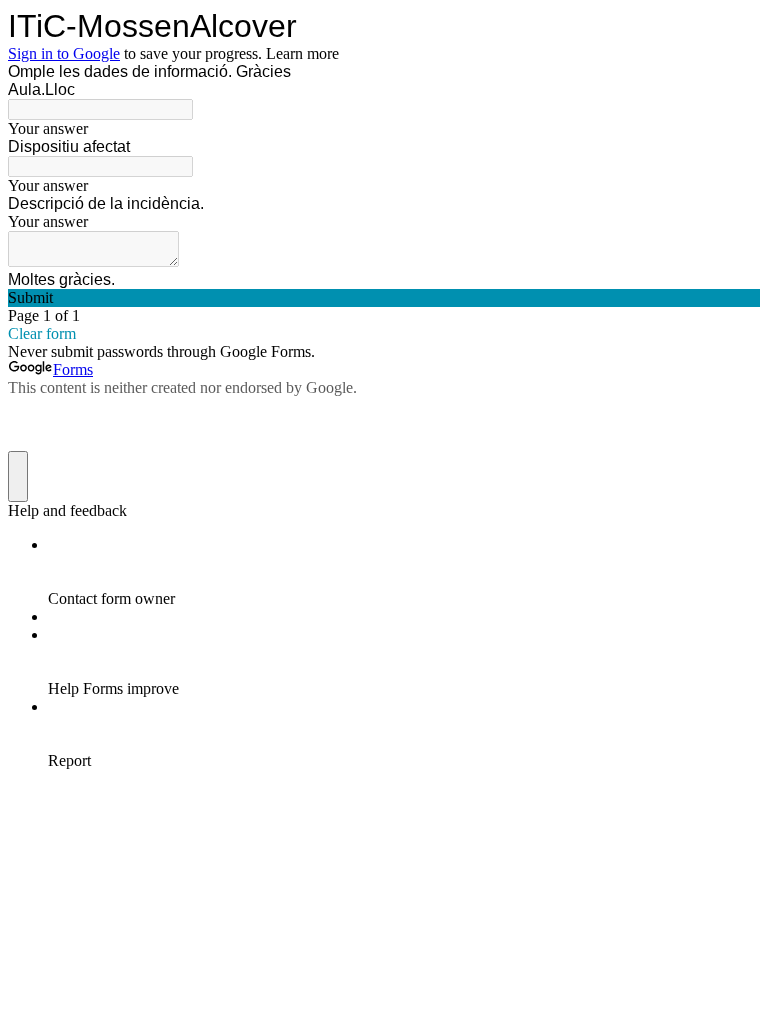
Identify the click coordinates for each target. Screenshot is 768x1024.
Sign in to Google (64, 53)
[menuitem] (404, 572)
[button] (384, 298)
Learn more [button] (302, 53)
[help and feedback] (18, 476)
